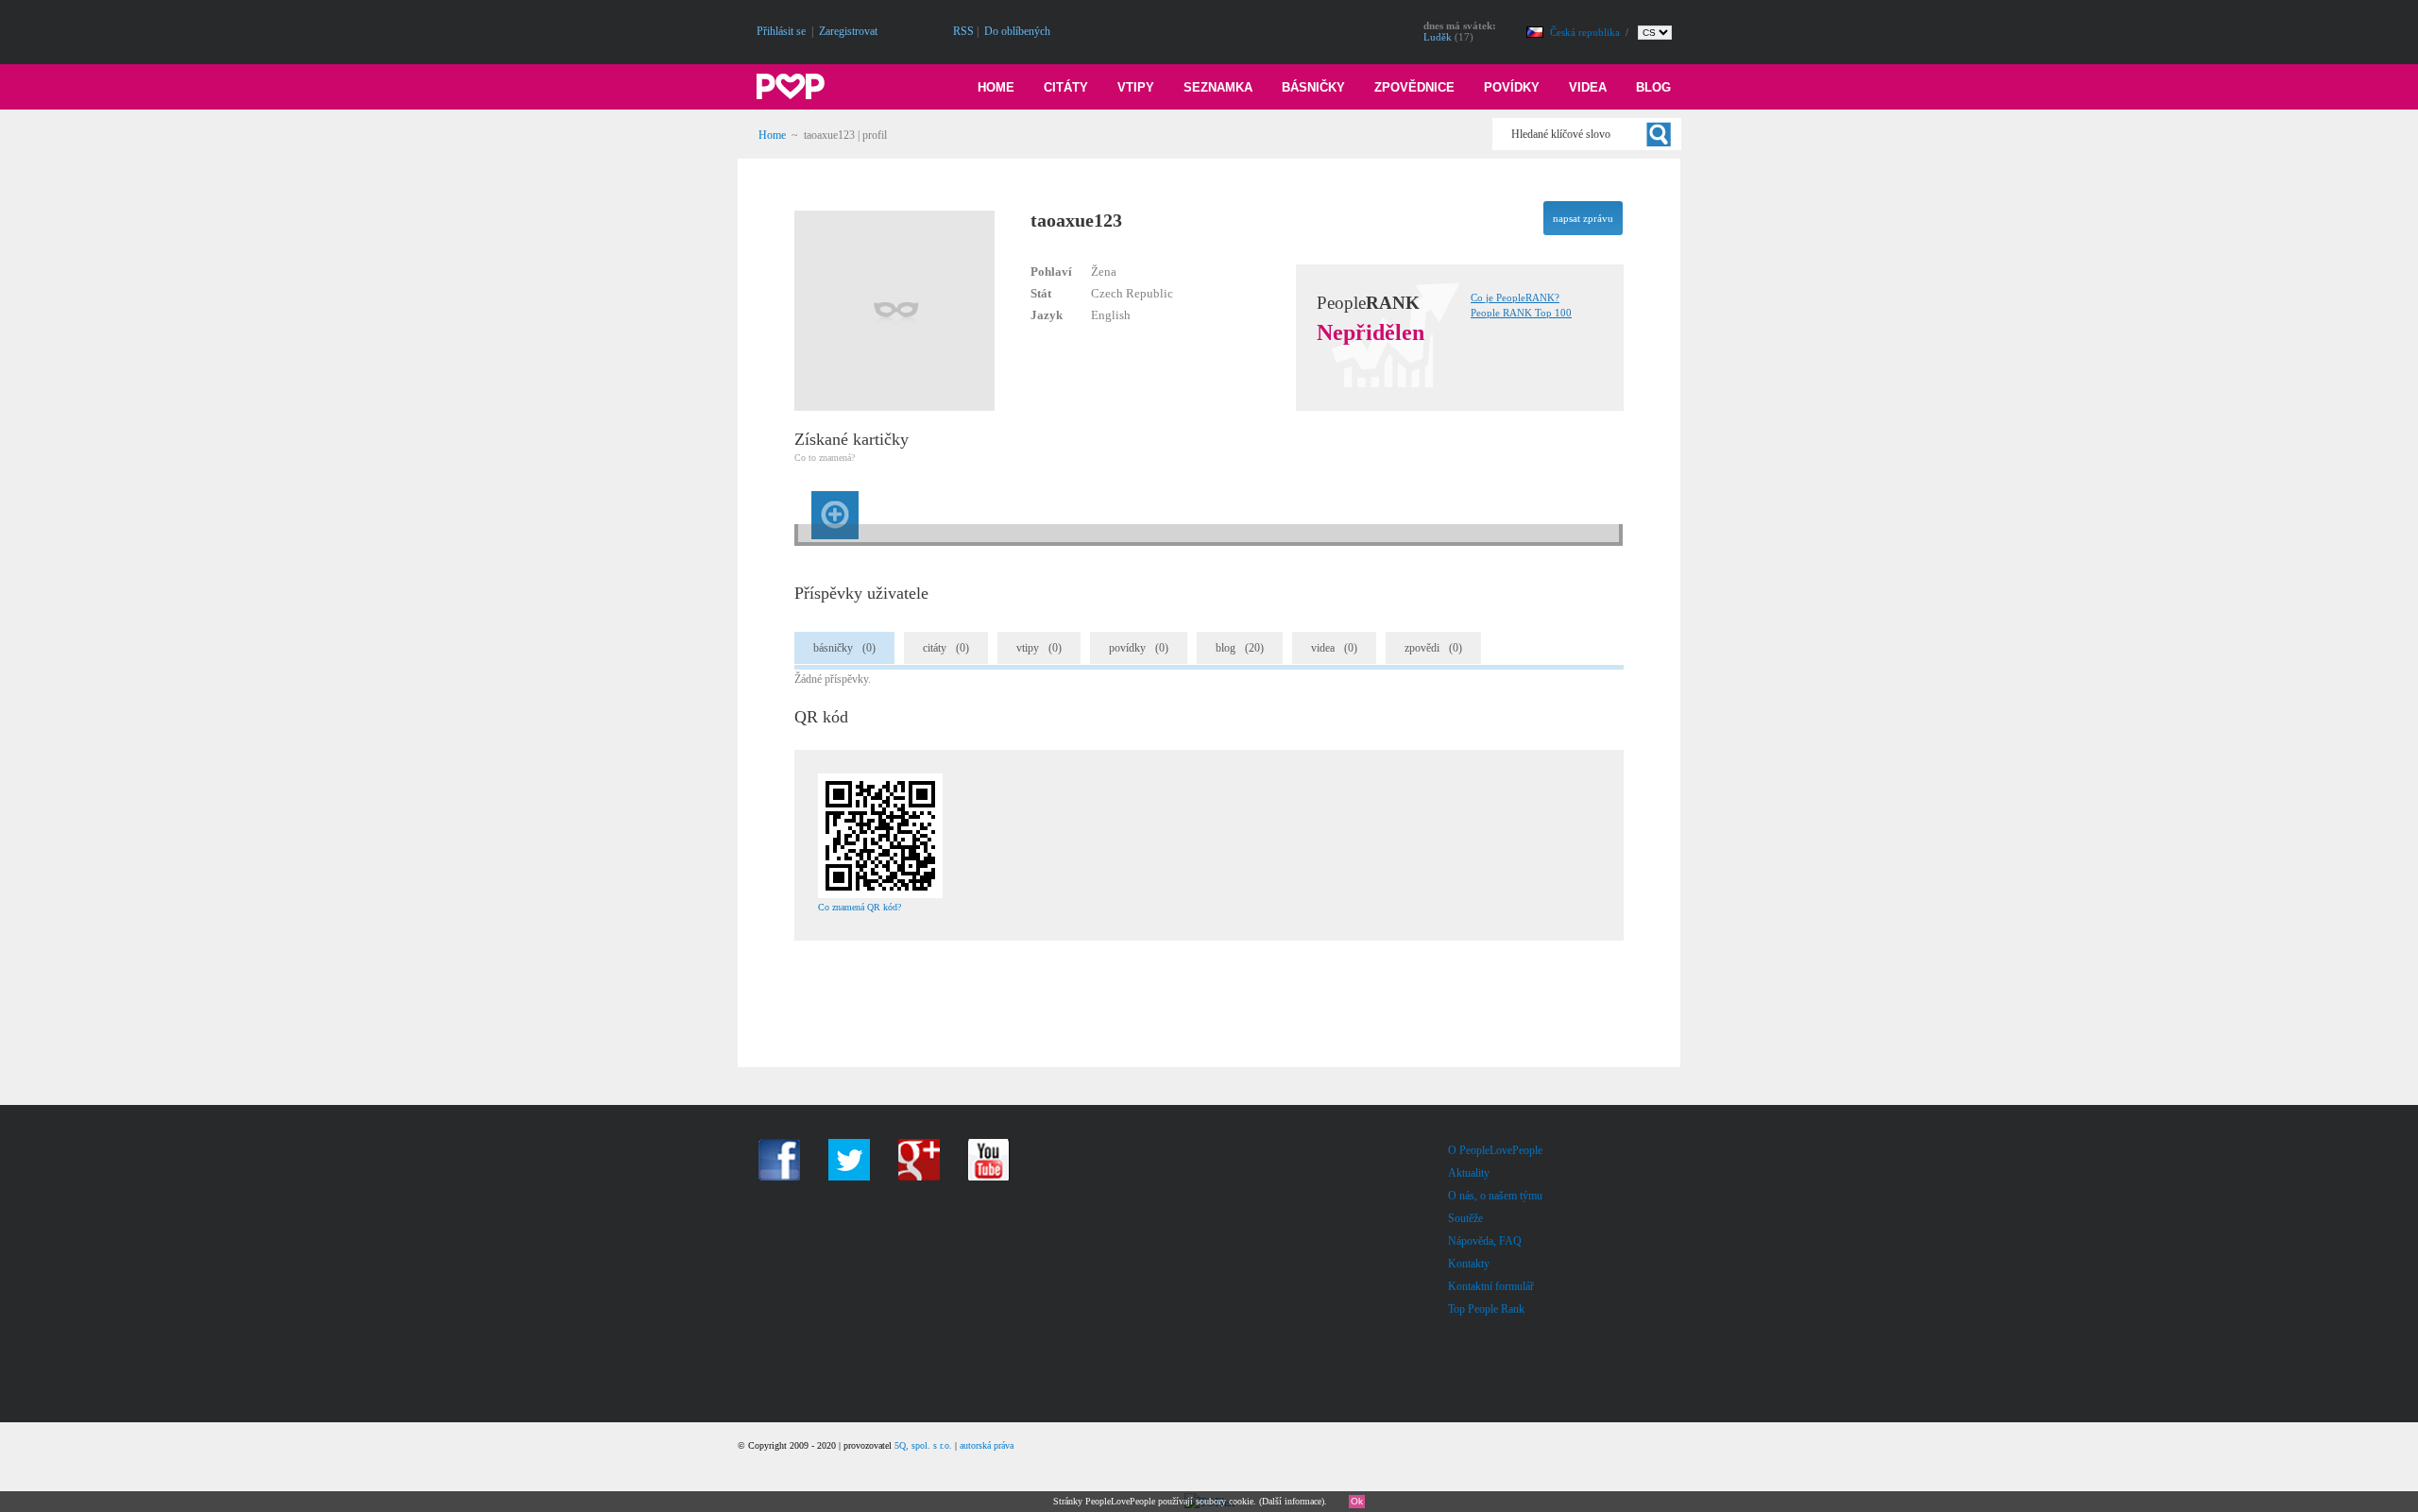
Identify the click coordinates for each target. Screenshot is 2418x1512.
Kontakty (1469, 1264)
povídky (1139, 648)
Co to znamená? (825, 458)
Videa (1588, 87)
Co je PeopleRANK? (1515, 297)
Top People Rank (1486, 1309)
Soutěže (1465, 1218)
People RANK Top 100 (1521, 313)
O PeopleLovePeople (1495, 1150)
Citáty (1066, 87)
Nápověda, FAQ (1485, 1241)
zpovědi (1433, 648)
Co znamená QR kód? (860, 907)
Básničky (1313, 87)
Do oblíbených (1017, 31)
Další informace (1292, 1501)
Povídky (1512, 87)
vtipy (1039, 648)
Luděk (1438, 37)
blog (1240, 648)
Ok (1357, 1501)
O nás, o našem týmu (1495, 1196)
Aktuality (1469, 1173)
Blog (1653, 87)
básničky (844, 648)
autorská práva (987, 1445)
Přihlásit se (781, 31)
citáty (946, 648)
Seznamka (1218, 87)
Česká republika (1586, 32)
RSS (963, 31)
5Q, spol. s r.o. (923, 1445)
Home (996, 87)
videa (1334, 648)
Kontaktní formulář (1491, 1286)
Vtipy (1136, 87)
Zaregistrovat (848, 31)
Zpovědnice (1414, 87)
